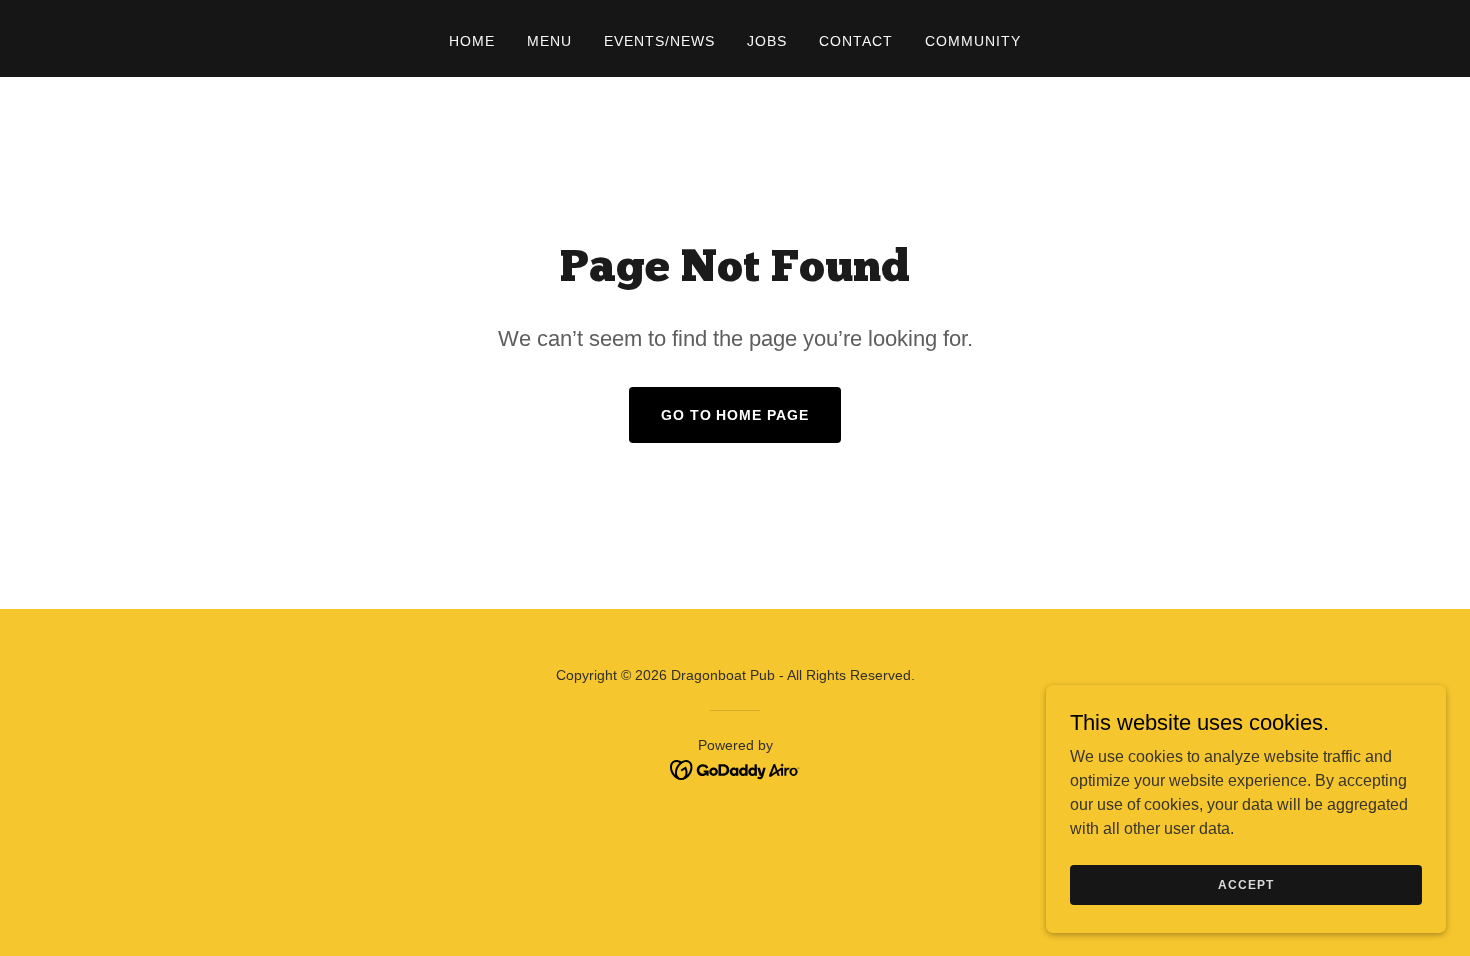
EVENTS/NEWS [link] (659, 41)
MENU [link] (549, 41)
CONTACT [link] (856, 41)
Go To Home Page (735, 415)
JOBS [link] (767, 41)
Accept (1245, 884)
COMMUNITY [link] (973, 41)
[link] (735, 768)
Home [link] (472, 41)
